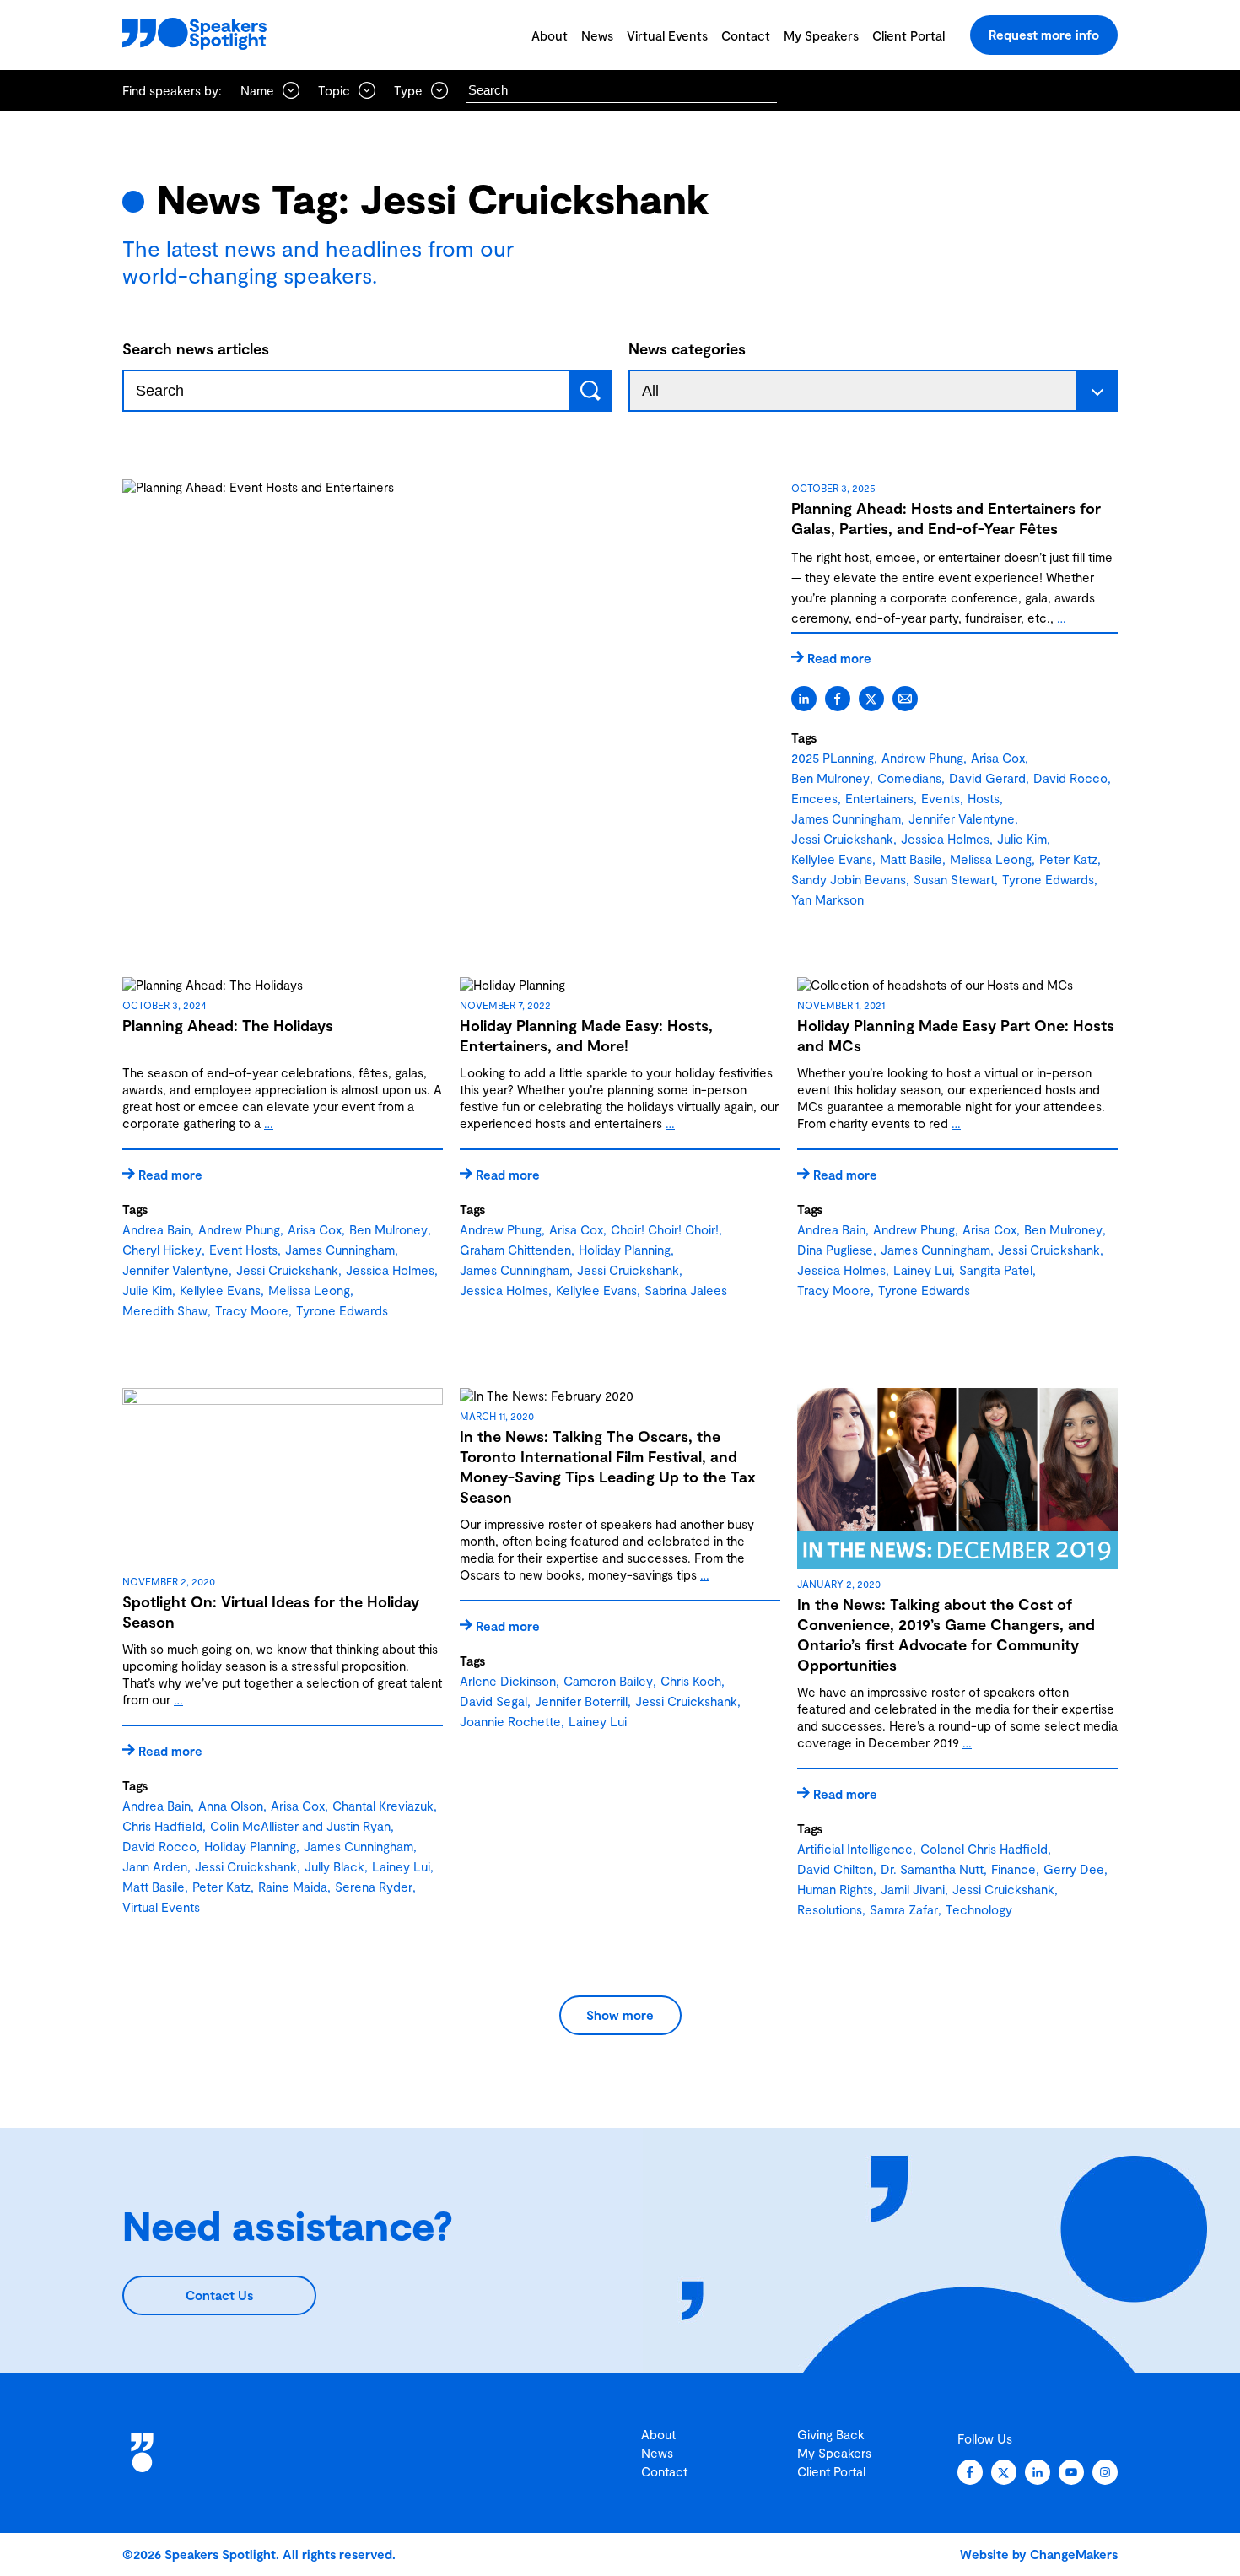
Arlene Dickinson (508, 1681)
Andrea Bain (156, 1229)
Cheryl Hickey (162, 1250)
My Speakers (821, 35)
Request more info (1044, 35)
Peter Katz (1068, 859)
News (597, 35)
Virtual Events (667, 35)
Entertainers (879, 798)
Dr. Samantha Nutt (932, 1869)
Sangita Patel (996, 1270)
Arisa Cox (998, 758)
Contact (746, 35)
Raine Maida (293, 1887)
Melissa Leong (991, 859)
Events (941, 798)
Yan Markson (828, 899)
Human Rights (835, 1889)
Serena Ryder (374, 1887)
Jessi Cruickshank (842, 839)
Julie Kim (1022, 839)
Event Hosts (243, 1250)
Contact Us (219, 2295)
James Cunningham (846, 818)
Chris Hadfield (162, 1826)
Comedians (909, 778)
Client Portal (908, 35)
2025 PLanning (833, 758)
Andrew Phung (922, 758)
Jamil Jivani (913, 1889)
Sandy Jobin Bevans (849, 879)
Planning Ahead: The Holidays (228, 1025)
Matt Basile (911, 859)
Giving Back (831, 2434)
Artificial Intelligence (855, 1849)
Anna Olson (231, 1806)
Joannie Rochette (510, 1721)
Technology (979, 1909)
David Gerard (987, 778)
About (550, 35)
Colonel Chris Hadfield (984, 1849)
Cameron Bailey (608, 1681)
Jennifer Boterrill (581, 1701)
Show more (620, 2015)
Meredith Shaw (165, 1310)
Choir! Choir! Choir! (665, 1229)
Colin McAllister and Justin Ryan (300, 1826)
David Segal (493, 1701)
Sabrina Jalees (686, 1290)
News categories (687, 348)
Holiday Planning (625, 1250)
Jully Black (334, 1866)
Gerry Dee (1074, 1869)
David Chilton (835, 1869)
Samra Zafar (904, 1909)
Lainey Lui (922, 1270)
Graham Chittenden (515, 1250)
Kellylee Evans (832, 859)
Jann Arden (155, 1866)
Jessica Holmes (945, 839)
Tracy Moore (252, 1310)
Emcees (814, 798)
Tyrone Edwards (1048, 879)
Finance (1014, 1869)
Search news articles (196, 348)
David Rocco (1070, 778)
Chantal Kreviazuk (383, 1806)
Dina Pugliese (835, 1250)
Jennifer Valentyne (962, 818)
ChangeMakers (1074, 2554)
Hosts (984, 798)
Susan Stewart (954, 879)
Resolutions (830, 1909)
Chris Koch (691, 1681)
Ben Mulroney (830, 778)
